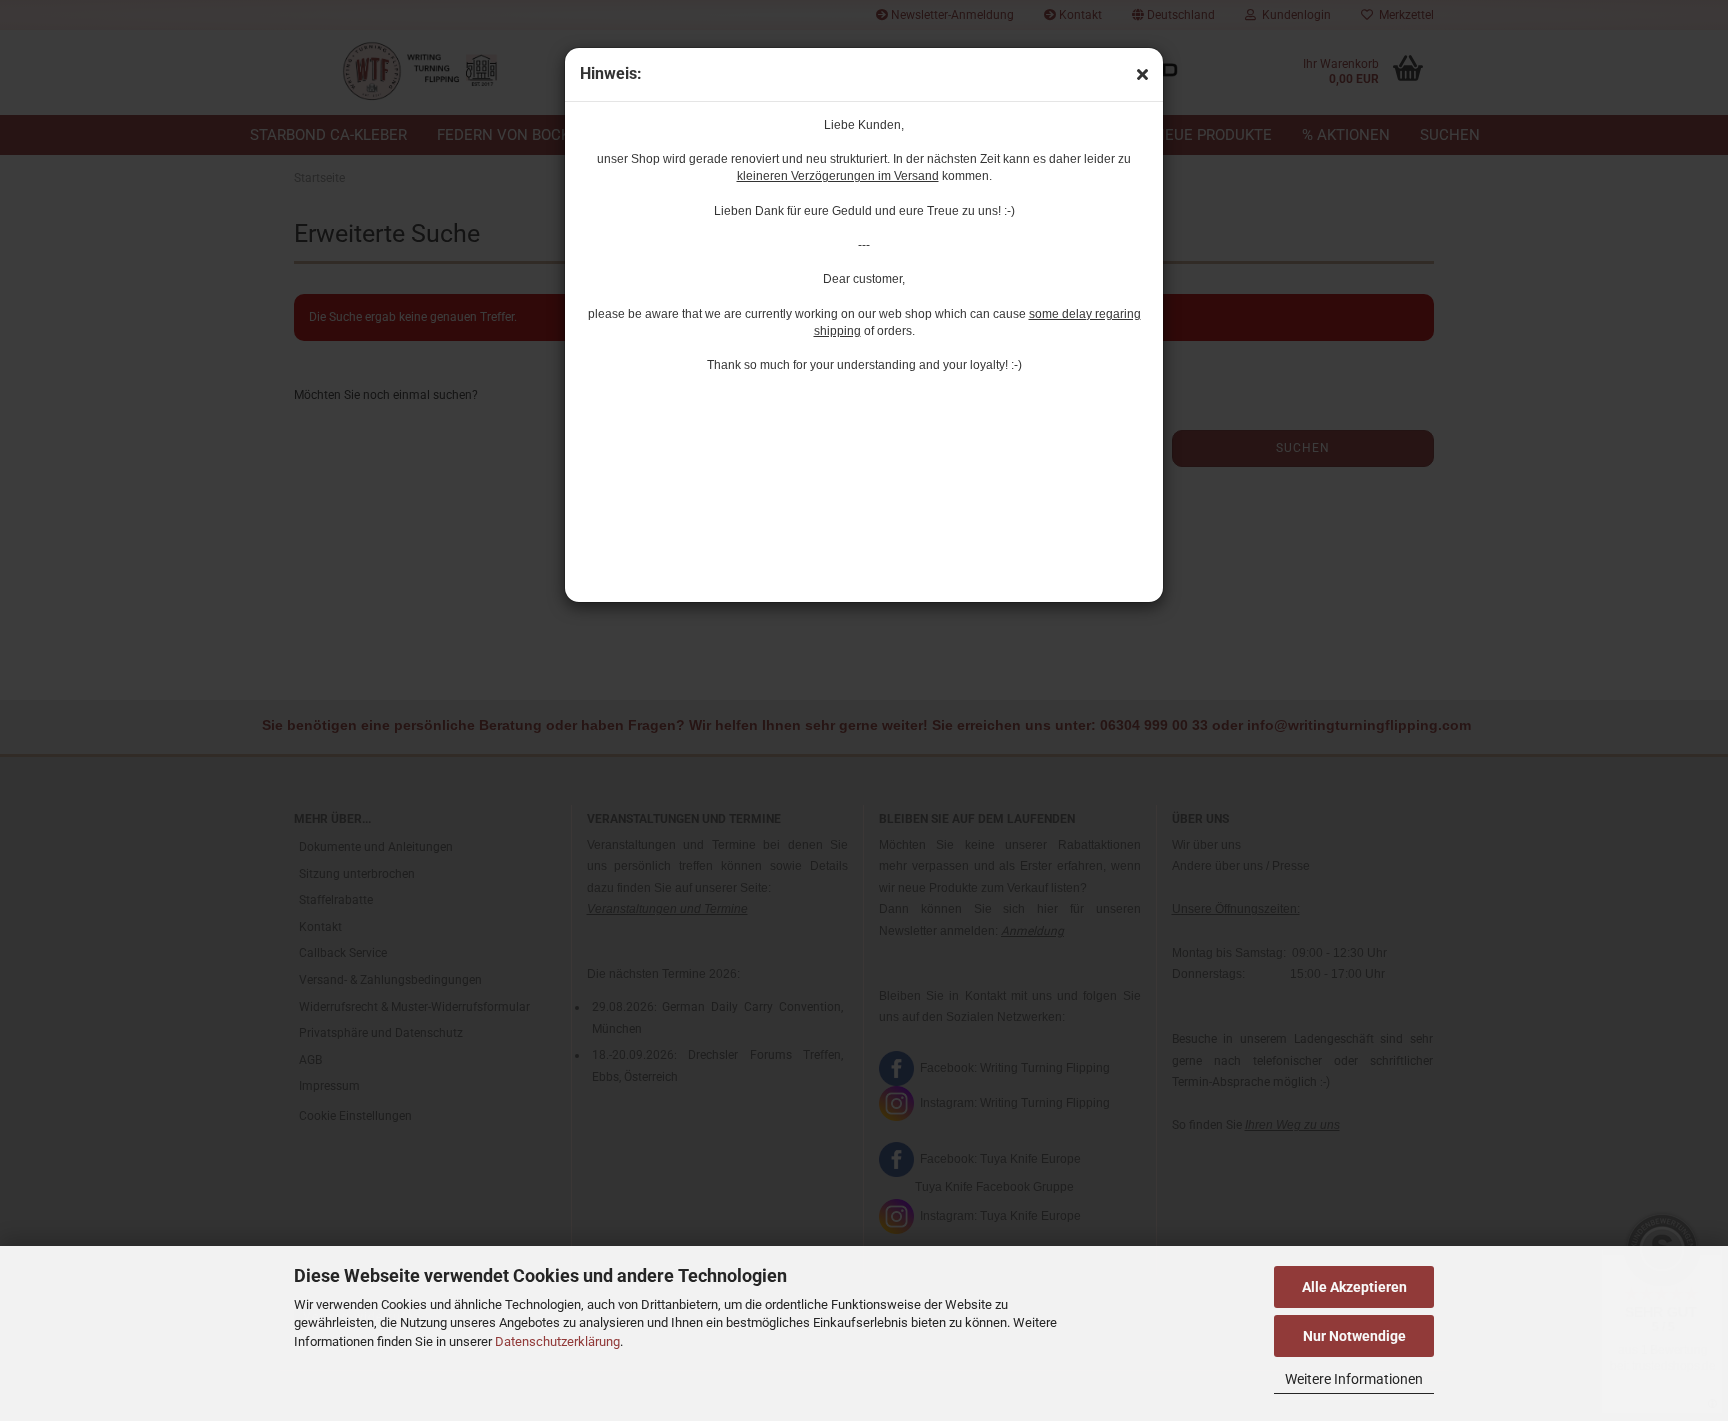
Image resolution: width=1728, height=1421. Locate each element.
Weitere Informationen (1354, 1379)
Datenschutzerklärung (557, 1341)
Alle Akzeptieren (1354, 1287)
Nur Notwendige (1354, 1336)
